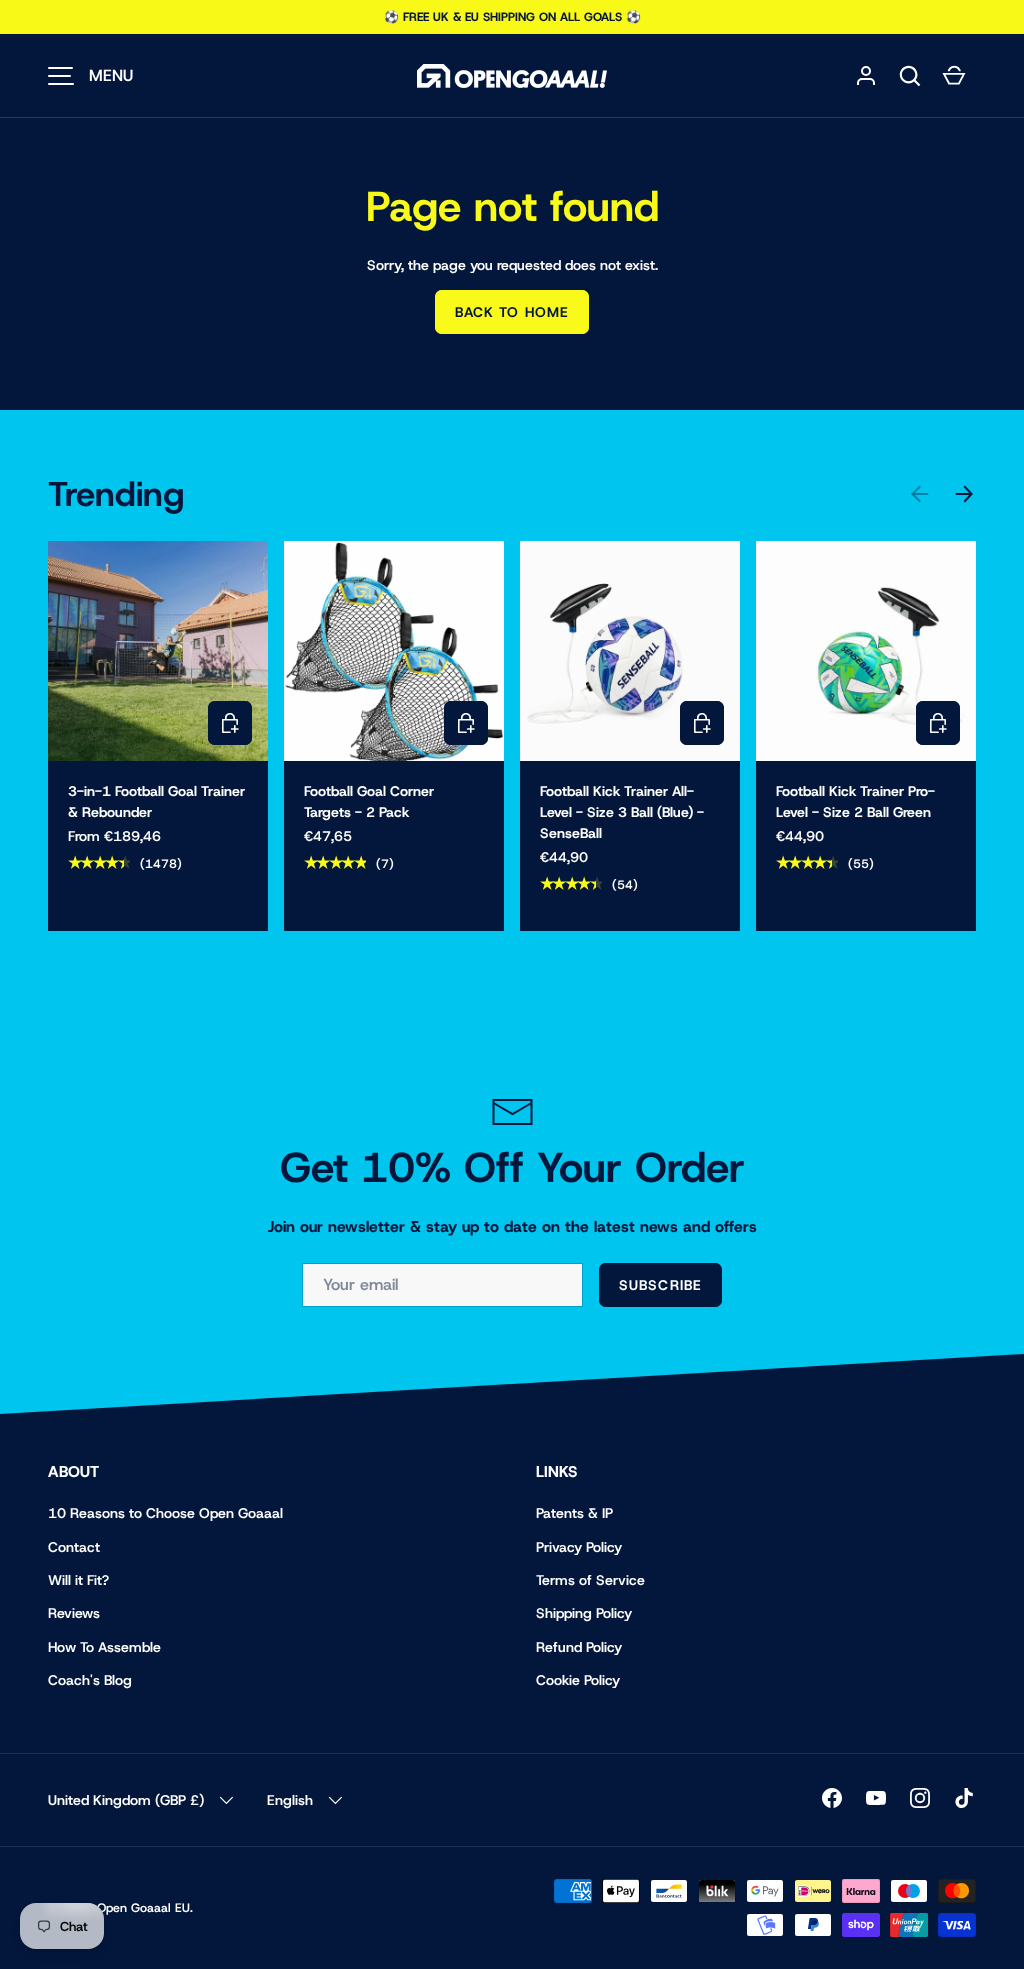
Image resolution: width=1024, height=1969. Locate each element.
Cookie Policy (578, 1680)
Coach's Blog (90, 1680)
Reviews (74, 1613)
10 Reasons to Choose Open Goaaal (165, 1513)
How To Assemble (104, 1647)
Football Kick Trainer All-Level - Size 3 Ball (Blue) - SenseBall (622, 812)
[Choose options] (230, 723)
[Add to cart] (466, 723)
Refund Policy (579, 1647)
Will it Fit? (78, 1580)
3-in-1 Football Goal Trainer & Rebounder (156, 801)
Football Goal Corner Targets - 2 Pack (369, 801)
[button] (910, 76)
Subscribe (660, 1285)
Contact (74, 1547)
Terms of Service (590, 1580)
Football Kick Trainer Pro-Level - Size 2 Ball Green (855, 801)
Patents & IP (574, 1513)
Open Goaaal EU (143, 1908)
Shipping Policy (584, 1613)
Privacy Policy (579, 1547)
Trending (116, 494)
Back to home (512, 312)
